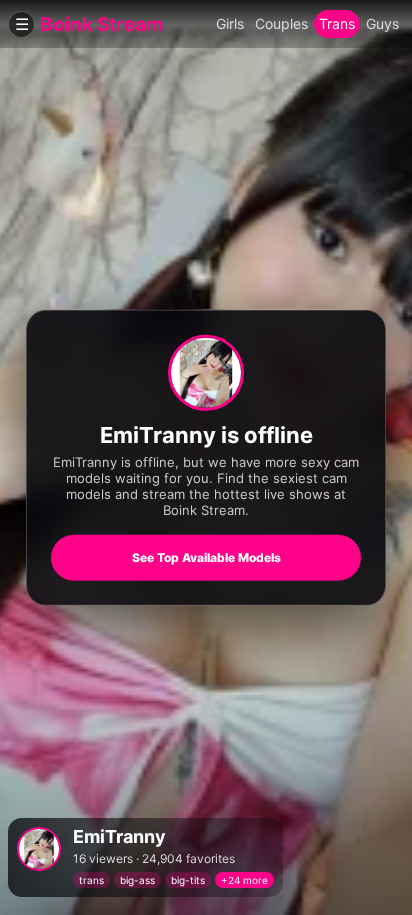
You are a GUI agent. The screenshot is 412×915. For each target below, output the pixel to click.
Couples (281, 23)
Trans (337, 23)
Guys (382, 23)
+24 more (244, 880)
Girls (230, 23)
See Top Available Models (206, 557)
